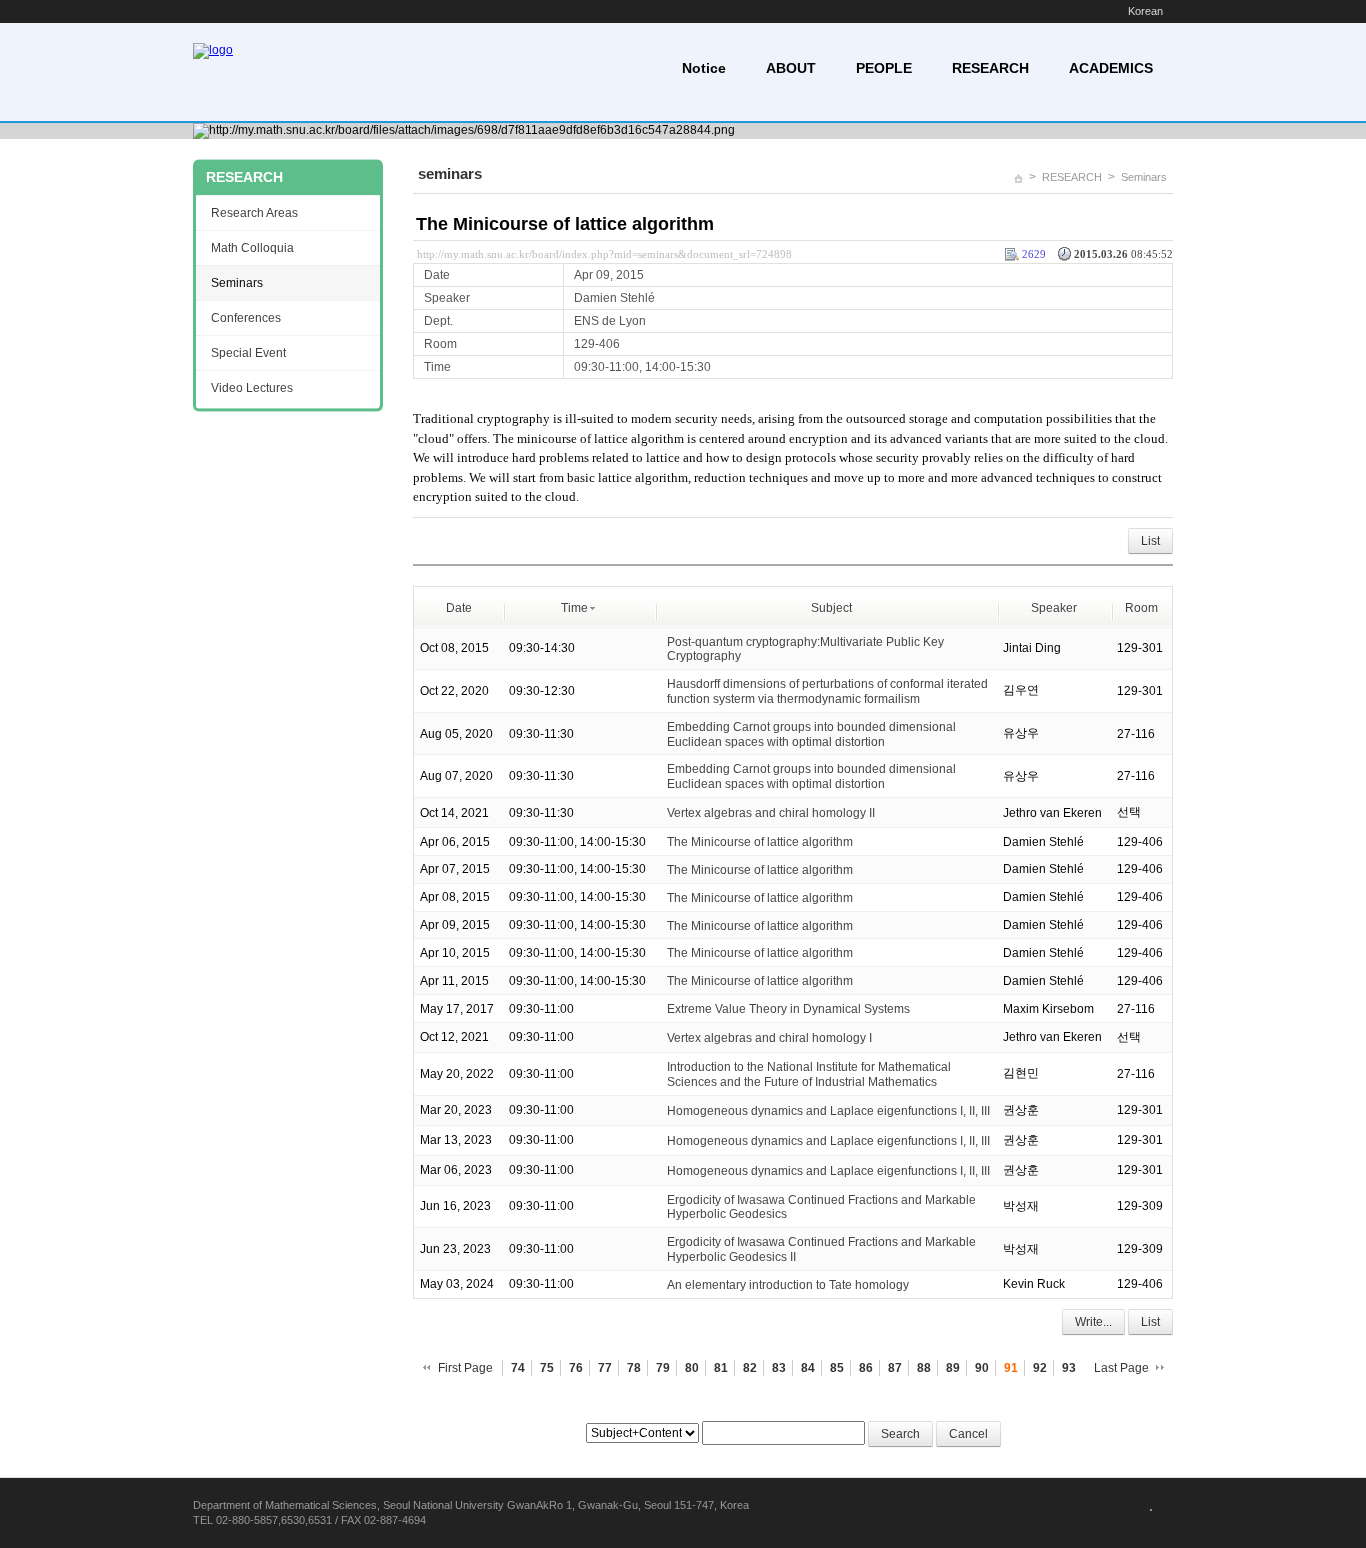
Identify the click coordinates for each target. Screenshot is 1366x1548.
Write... (1093, 1322)
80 (692, 1368)
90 (982, 1368)
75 (547, 1368)
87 (895, 1368)
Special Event (248, 353)
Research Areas (254, 213)
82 (750, 1368)
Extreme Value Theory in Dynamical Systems (788, 1009)
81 (721, 1368)
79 (663, 1368)
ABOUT (791, 68)
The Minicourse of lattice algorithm (565, 224)
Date (459, 608)
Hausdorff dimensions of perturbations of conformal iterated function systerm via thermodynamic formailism (827, 691)
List (1150, 541)
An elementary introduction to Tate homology (788, 1285)
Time (574, 608)
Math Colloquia (252, 248)
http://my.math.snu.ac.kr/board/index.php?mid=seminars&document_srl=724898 (604, 254)
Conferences (246, 318)
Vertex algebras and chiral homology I (769, 1038)
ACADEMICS (1111, 68)
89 (953, 1368)
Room (1141, 608)
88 (924, 1368)
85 (837, 1368)
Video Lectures (252, 388)
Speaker (1054, 608)
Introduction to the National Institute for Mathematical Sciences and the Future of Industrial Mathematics (809, 1074)
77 (605, 1368)
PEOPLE (884, 68)
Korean (1145, 11)
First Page (465, 1368)
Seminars (1144, 177)
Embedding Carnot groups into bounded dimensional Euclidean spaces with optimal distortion (811, 734)
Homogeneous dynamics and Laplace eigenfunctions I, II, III (828, 1110)
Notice (704, 68)
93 (1069, 1368)
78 (634, 1368)
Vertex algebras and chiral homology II (771, 813)
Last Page (1121, 1368)
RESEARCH (990, 68)
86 (866, 1368)
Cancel (968, 1434)
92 (1040, 1368)
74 (518, 1368)
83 (779, 1368)
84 (808, 1368)
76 (576, 1368)
